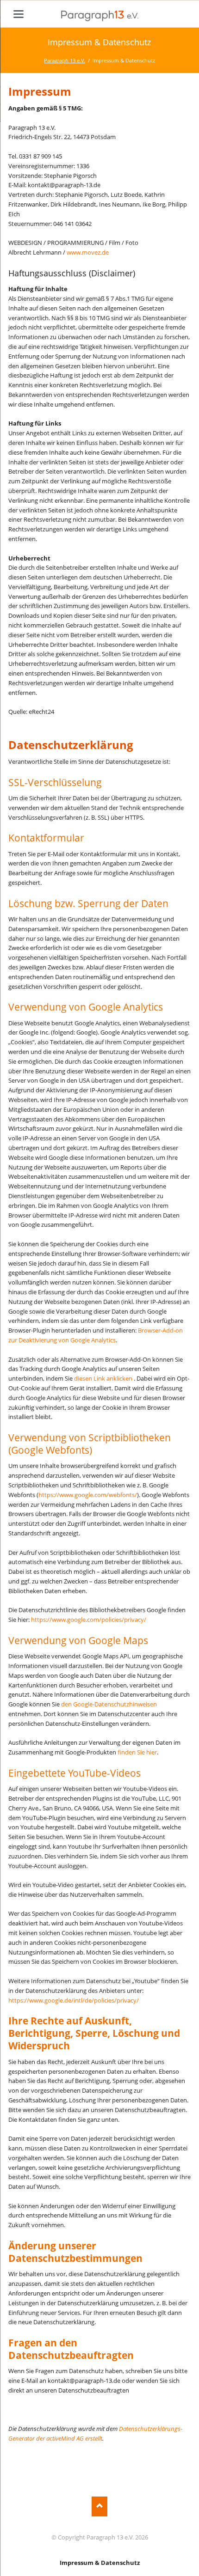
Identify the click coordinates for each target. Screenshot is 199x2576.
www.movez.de (88, 252)
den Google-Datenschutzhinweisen (109, 1704)
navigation (19, 14)
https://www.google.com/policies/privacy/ (89, 1620)
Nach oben (100, 2506)
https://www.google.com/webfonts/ (88, 1495)
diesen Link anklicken (103, 1378)
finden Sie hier (137, 1752)
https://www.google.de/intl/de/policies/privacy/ (74, 2000)
